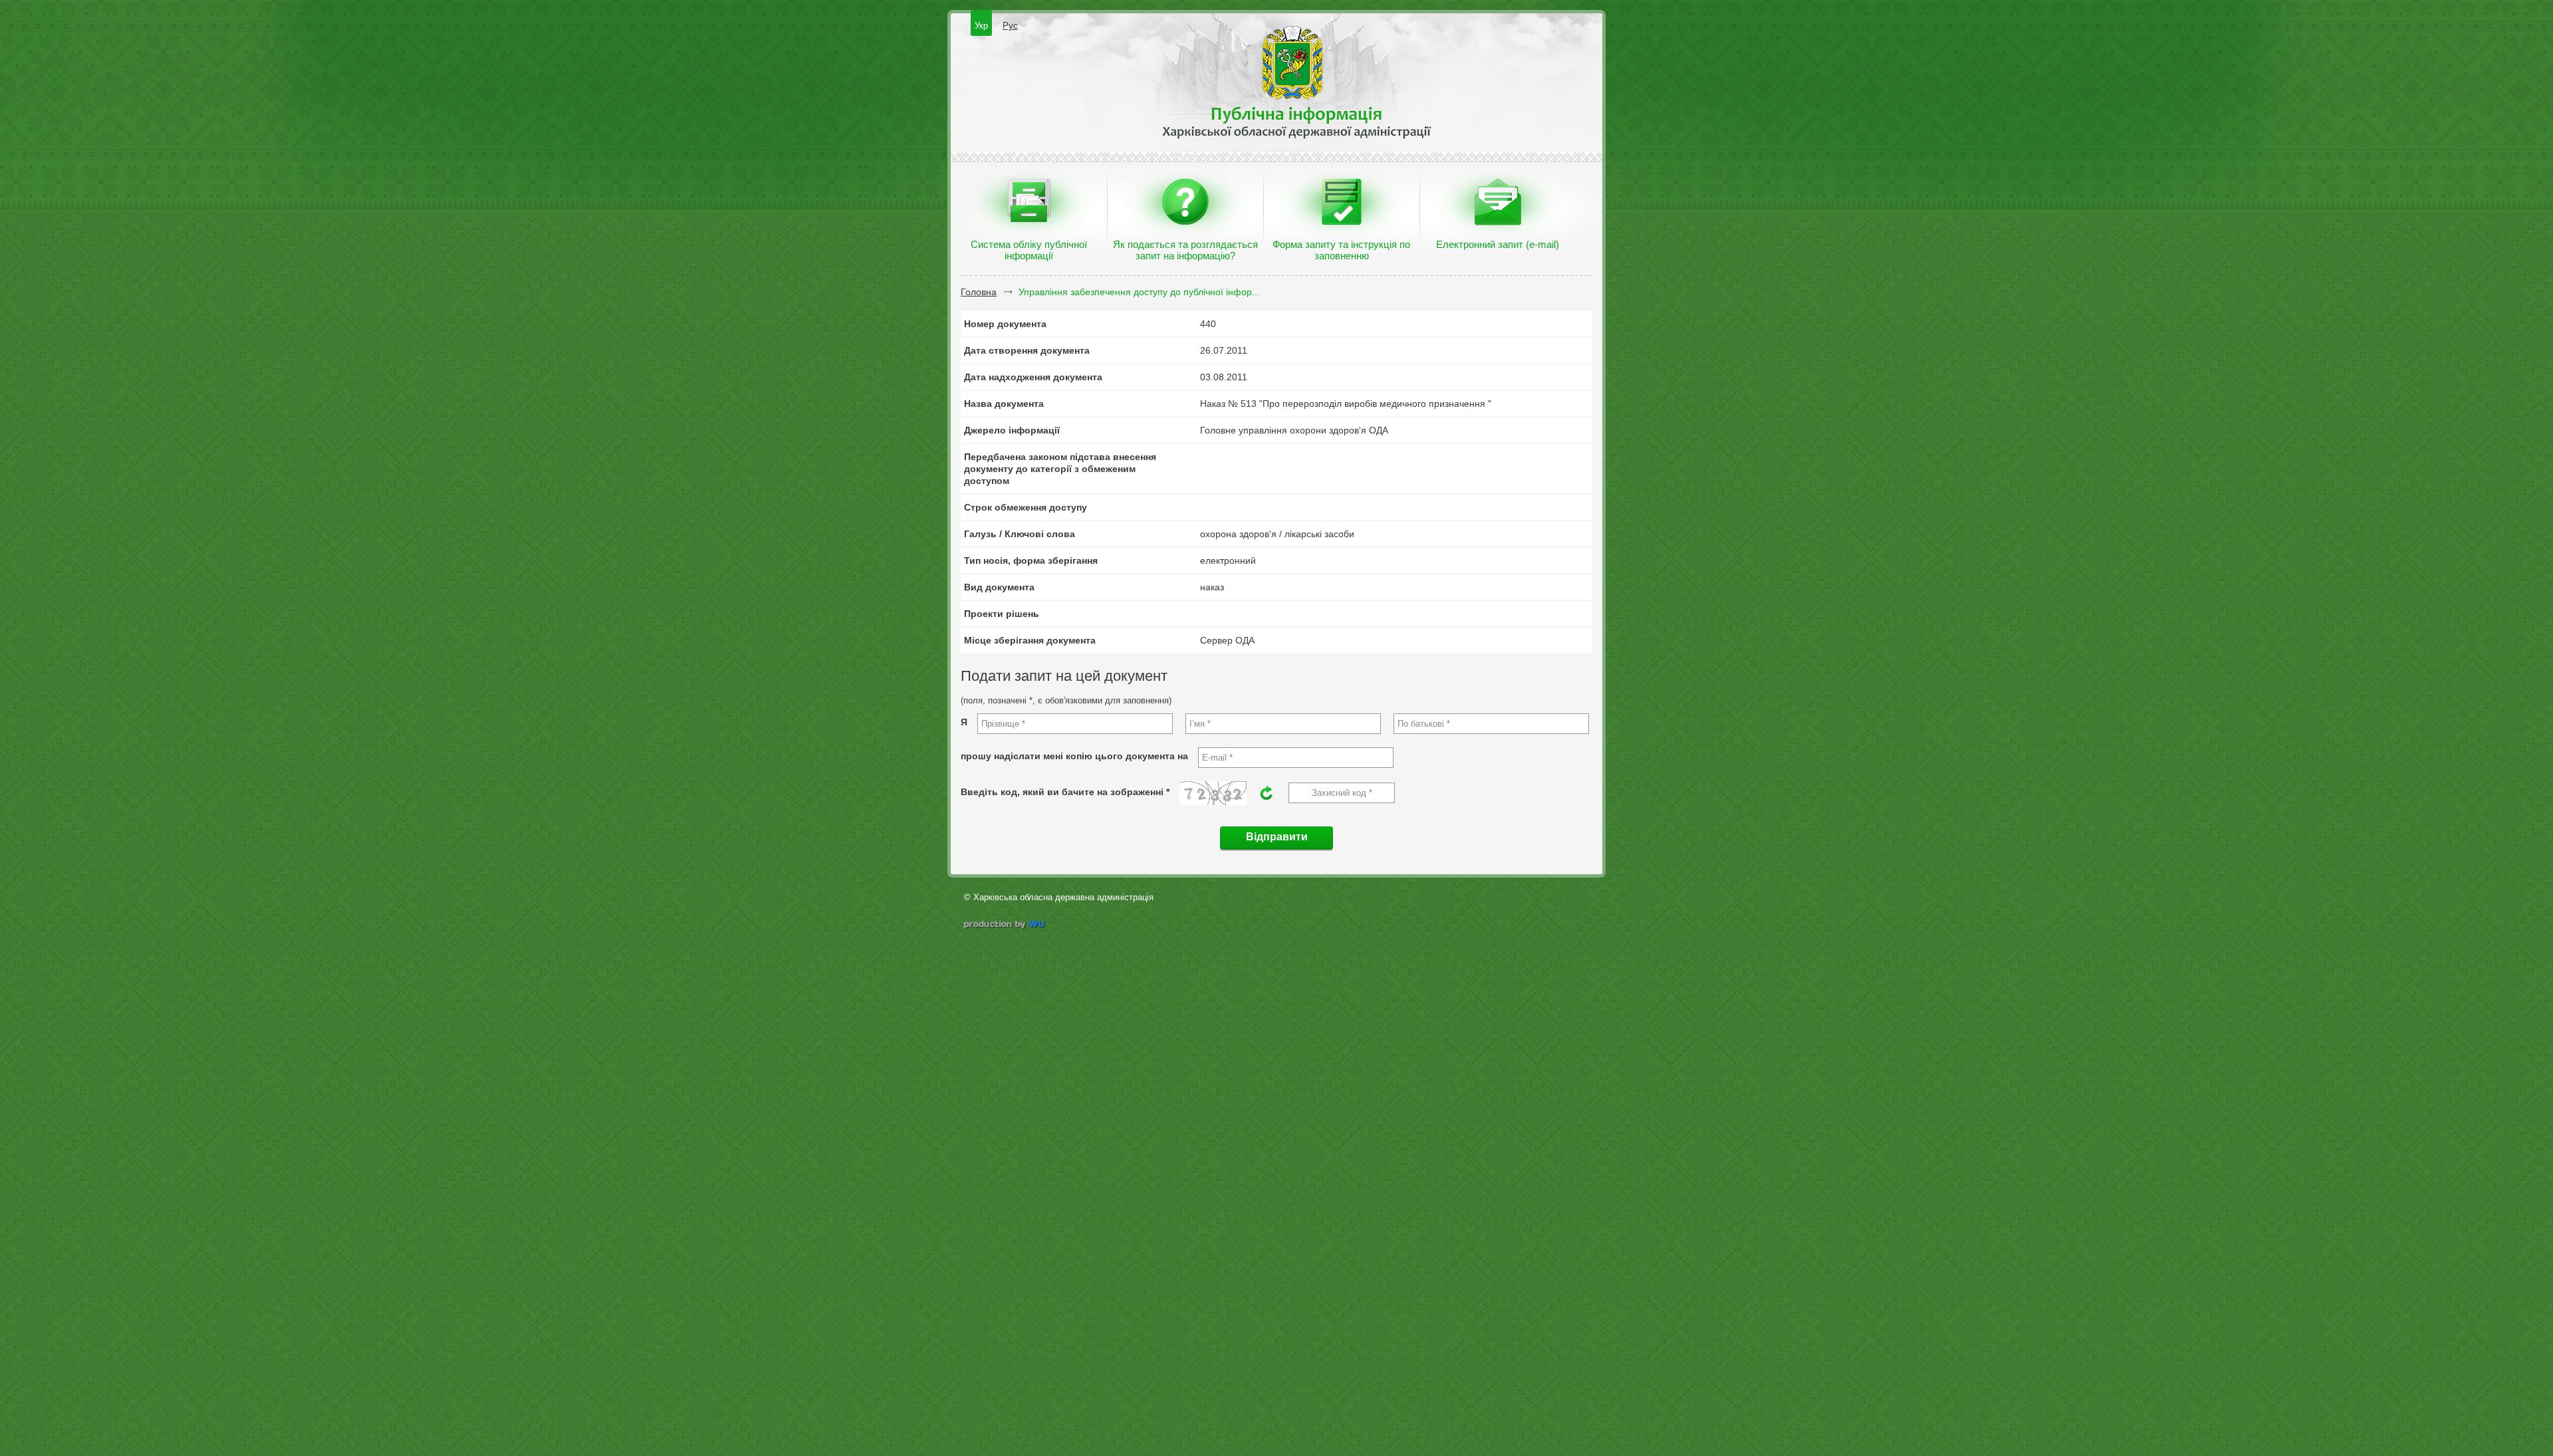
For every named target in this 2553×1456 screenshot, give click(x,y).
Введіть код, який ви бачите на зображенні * (1065, 792)
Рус (1010, 26)
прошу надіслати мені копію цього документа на (1074, 756)
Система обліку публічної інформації (1029, 250)
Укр (981, 26)
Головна (979, 292)
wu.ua (1006, 926)
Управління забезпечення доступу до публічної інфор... (1139, 292)
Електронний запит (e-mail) (1498, 244)
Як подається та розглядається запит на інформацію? (1185, 250)
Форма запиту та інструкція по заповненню (1341, 250)
